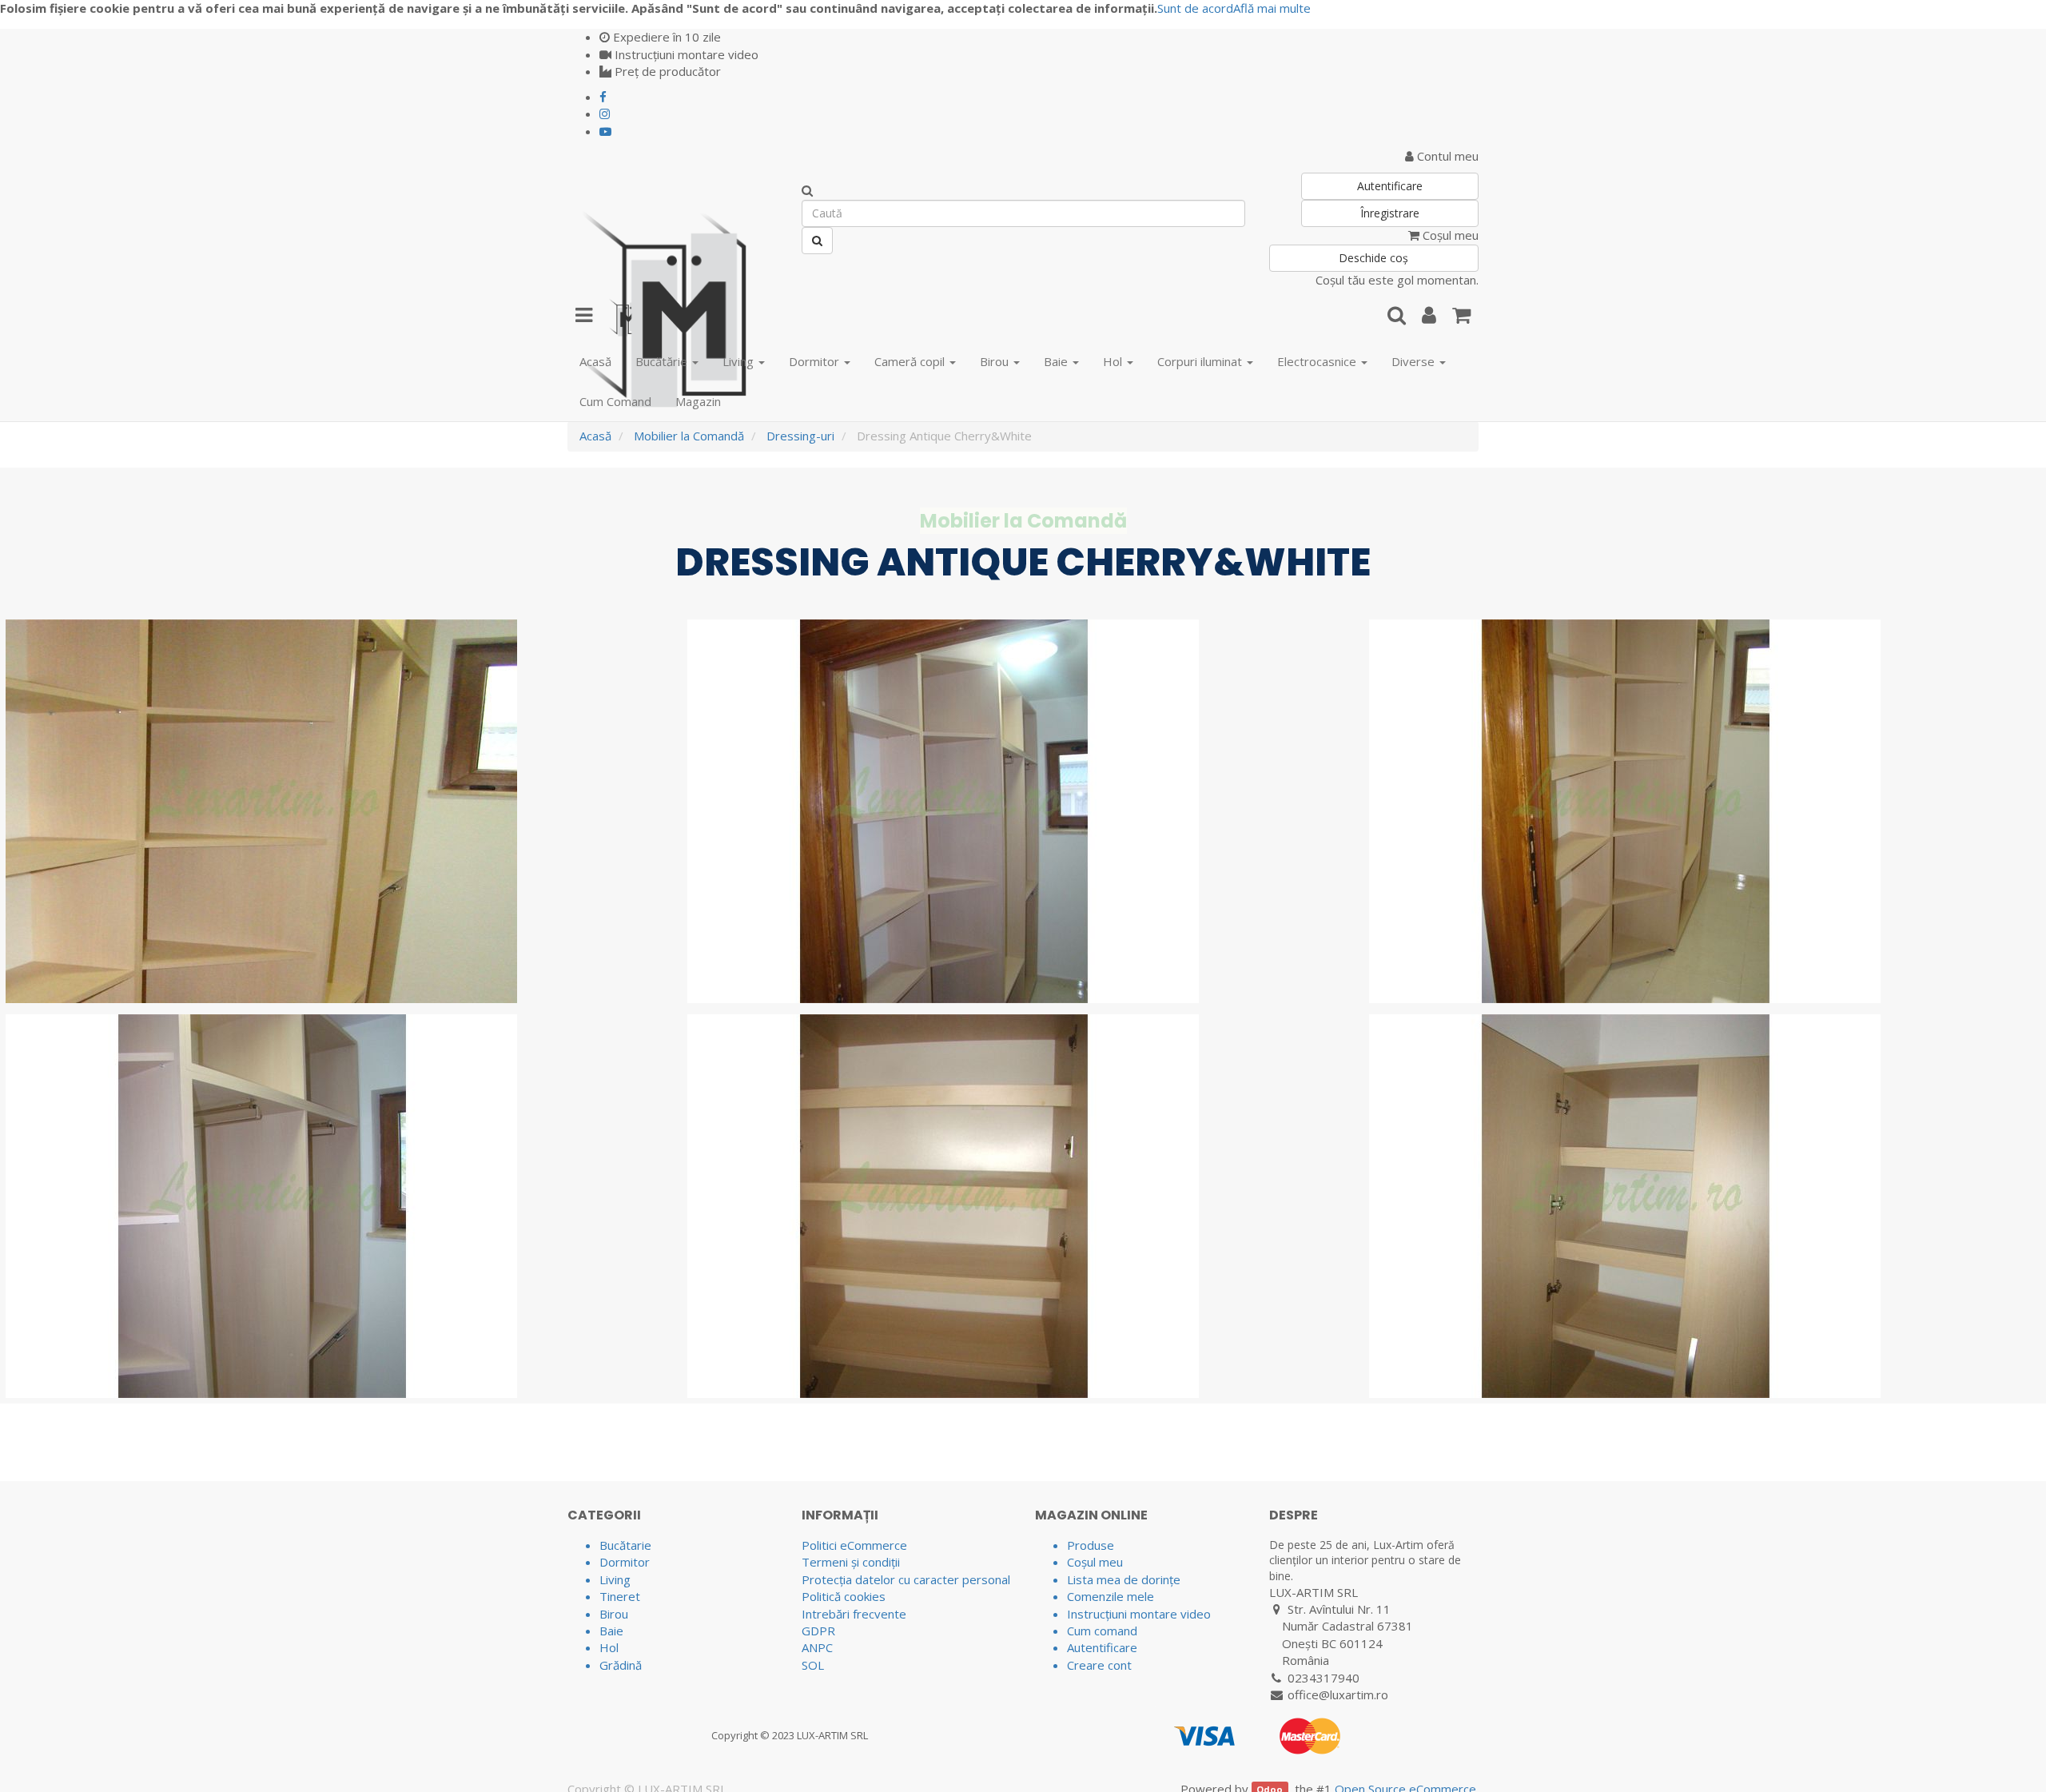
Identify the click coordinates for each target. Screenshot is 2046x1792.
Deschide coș (1373, 258)
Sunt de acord (1195, 8)
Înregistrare (1390, 213)
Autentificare (1390, 186)
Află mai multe (1272, 8)
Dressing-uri (800, 436)
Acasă (595, 436)
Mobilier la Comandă (689, 436)
